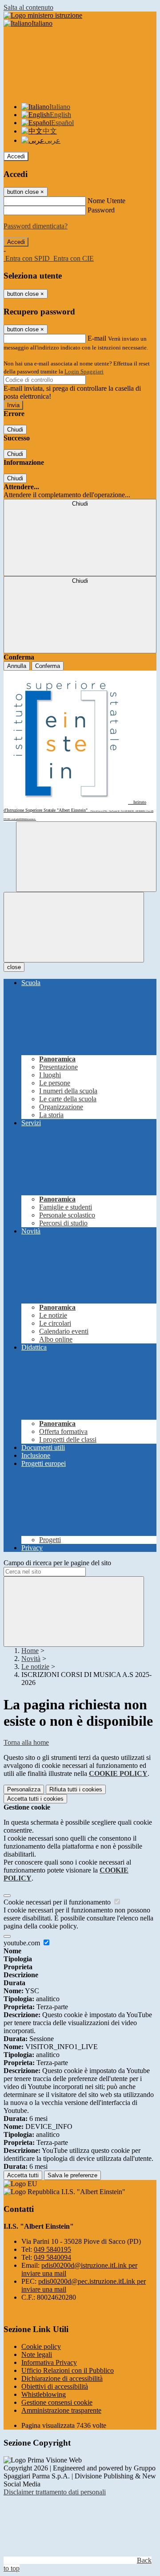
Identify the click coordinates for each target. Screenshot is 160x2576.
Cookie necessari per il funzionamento (58, 1902)
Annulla (17, 666)
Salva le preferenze (72, 2175)
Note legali (37, 2354)
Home (30, 1651)
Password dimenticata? (36, 226)
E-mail (97, 338)
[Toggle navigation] (74, 927)
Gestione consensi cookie (57, 2402)
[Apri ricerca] (86, 857)
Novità (31, 1659)
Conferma (48, 666)
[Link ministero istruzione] (43, 15)
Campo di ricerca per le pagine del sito (57, 1563)
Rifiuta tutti (76, 1789)
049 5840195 (52, 2249)
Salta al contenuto (28, 7)
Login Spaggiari (84, 371)
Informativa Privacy (49, 2362)
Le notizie (35, 1667)
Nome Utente (106, 201)
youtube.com (23, 1943)
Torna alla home (26, 1742)
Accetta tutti (35, 1799)
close (14, 967)
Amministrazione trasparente (61, 2410)
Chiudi (15, 430)
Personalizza (24, 1789)
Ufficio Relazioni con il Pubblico (68, 2370)
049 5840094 (52, 2257)
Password (101, 210)
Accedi (16, 156)
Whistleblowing (44, 2394)
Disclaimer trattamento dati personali (55, 2492)
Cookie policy (41, 2346)
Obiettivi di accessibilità (55, 2386)
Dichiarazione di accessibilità (62, 2378)
